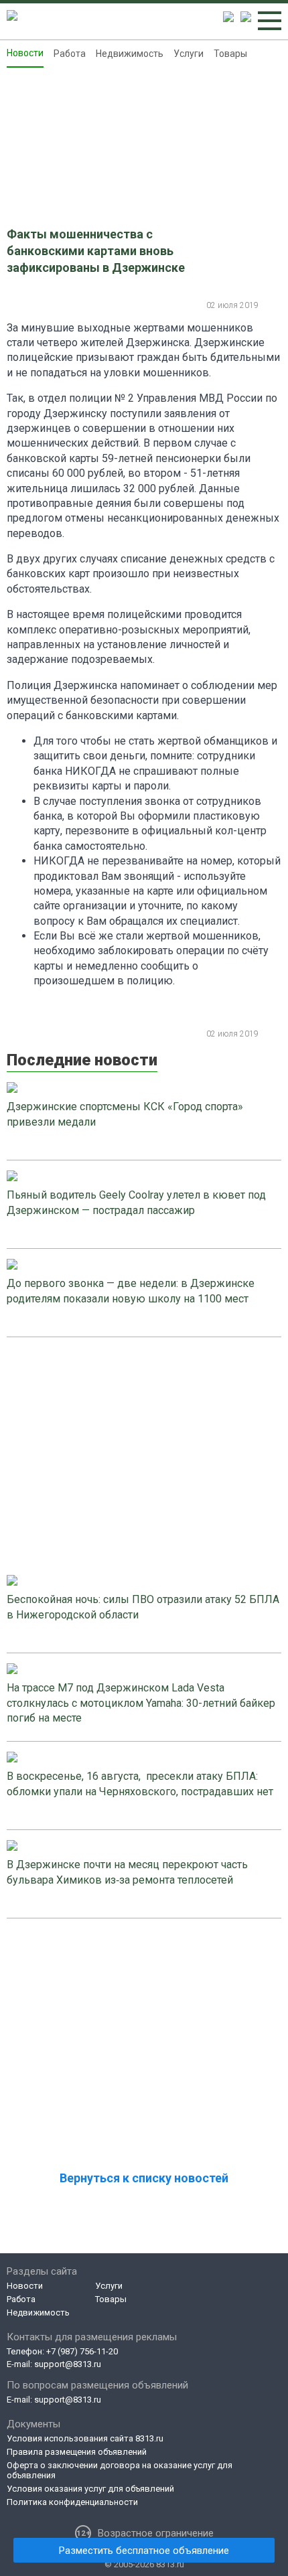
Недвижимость (130, 54)
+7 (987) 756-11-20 (82, 2351)
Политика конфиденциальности (72, 2502)
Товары (230, 54)
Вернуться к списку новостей (144, 2178)
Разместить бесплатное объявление (144, 2551)
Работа (70, 54)
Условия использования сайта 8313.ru (85, 2438)
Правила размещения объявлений (77, 2452)
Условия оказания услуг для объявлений (90, 2489)
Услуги (189, 54)
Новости (25, 53)
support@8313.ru (68, 2364)
